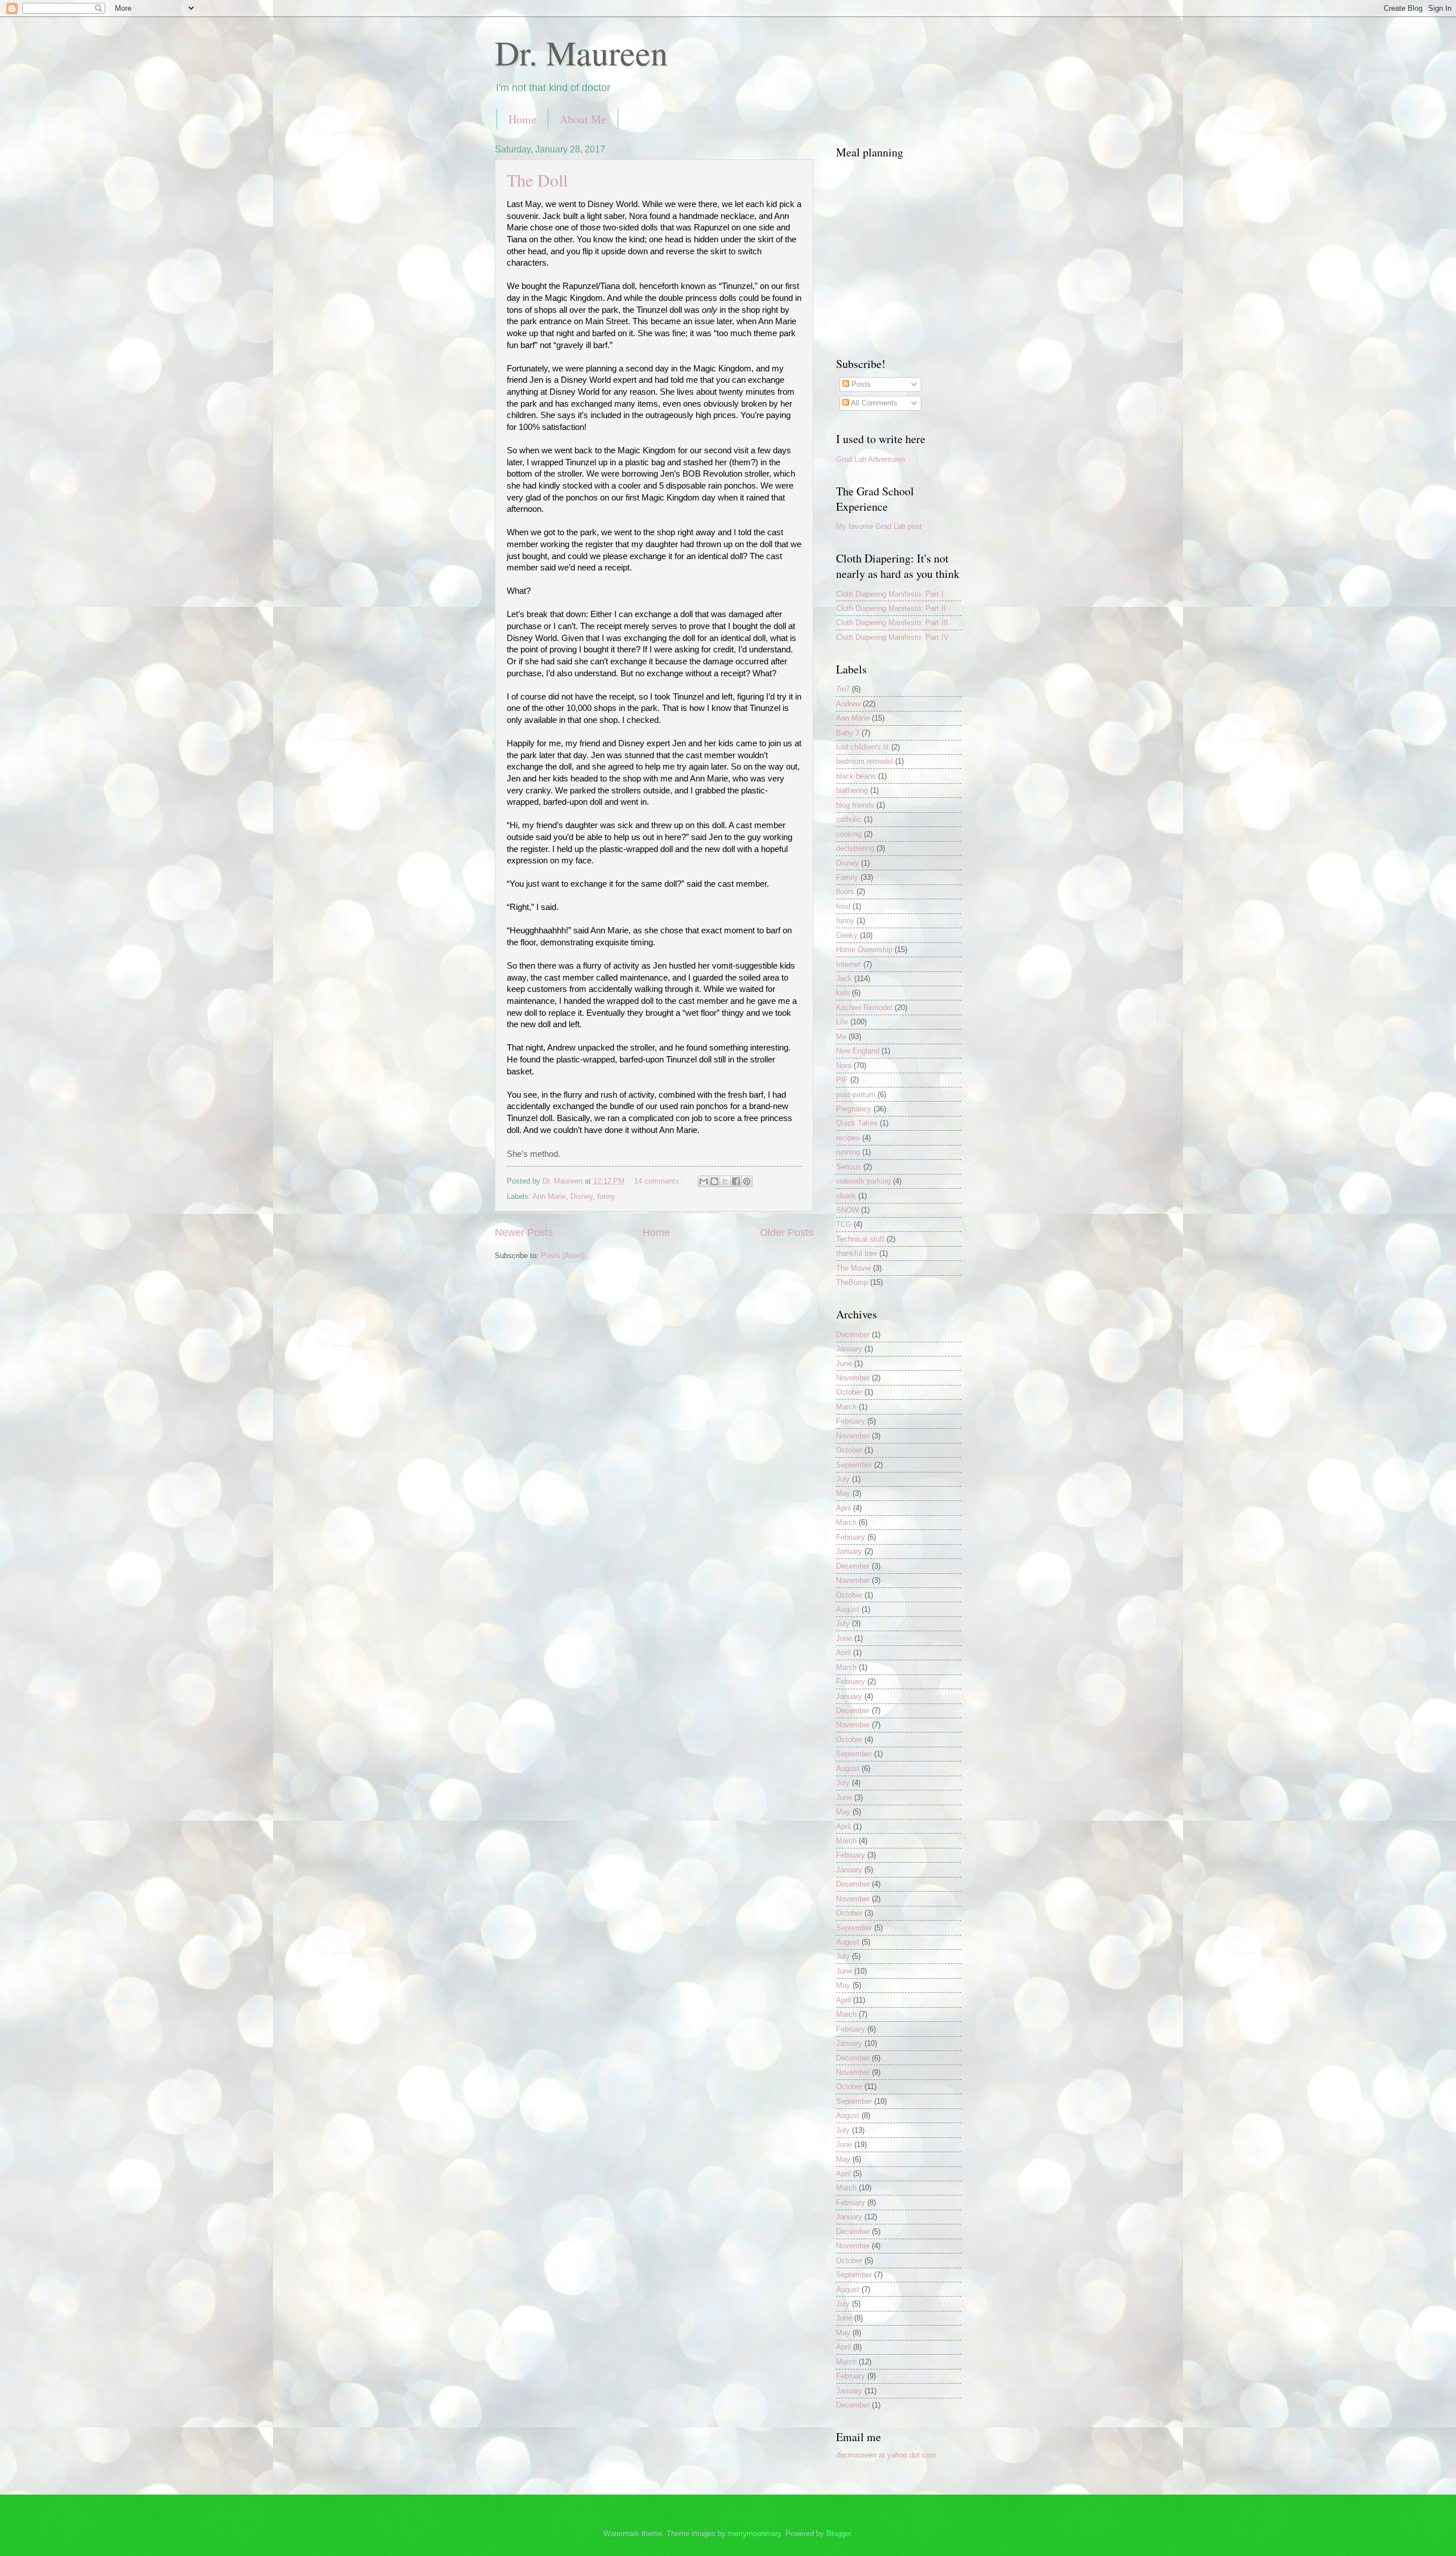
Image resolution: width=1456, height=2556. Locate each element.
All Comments (873, 403)
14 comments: (659, 1181)
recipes (848, 1138)
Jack (844, 979)
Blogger (839, 2534)
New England (858, 1051)
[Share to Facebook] (736, 1181)
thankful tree (857, 1253)
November (853, 1378)
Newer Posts (524, 1232)
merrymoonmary (754, 2534)
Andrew (848, 704)
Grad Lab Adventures (871, 459)
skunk (846, 1196)
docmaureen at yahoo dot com (886, 2455)
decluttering (855, 848)
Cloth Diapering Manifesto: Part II (891, 608)
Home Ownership (864, 950)
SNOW (847, 1210)
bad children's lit (863, 747)
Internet (849, 964)
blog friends (855, 805)
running (848, 1152)
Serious (849, 1167)
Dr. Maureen (581, 52)
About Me (583, 119)
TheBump (852, 1282)
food (843, 906)
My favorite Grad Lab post (879, 526)
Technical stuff (860, 1239)
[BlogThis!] (714, 1181)
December (853, 1335)
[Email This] (704, 1181)
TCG (844, 1224)
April (843, 1508)
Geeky (847, 935)
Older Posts (787, 1232)
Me (841, 1037)
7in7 (843, 689)
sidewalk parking (863, 1181)
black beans (856, 776)
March (846, 1407)
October (849, 1392)
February (851, 1421)
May (843, 1493)
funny (606, 1196)
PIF (842, 1080)
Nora (844, 1066)
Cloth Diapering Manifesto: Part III (892, 623)
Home (522, 119)
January (849, 1349)
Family (847, 877)
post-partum (856, 1095)
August (848, 1609)
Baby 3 (848, 733)
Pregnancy (854, 1109)
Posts (860, 384)
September (854, 1465)
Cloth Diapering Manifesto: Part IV (892, 637)
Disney (582, 1196)
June (844, 1364)
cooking (849, 834)
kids (843, 993)
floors (845, 892)
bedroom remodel (864, 761)
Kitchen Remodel (864, 1008)
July (843, 1479)
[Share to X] (725, 1181)
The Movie (853, 1268)
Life (842, 1022)
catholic (849, 819)
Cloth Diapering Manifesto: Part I (890, 594)
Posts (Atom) (563, 1256)
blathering (852, 790)
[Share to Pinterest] (747, 1181)
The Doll (537, 180)
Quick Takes (857, 1123)
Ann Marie (549, 1196)
